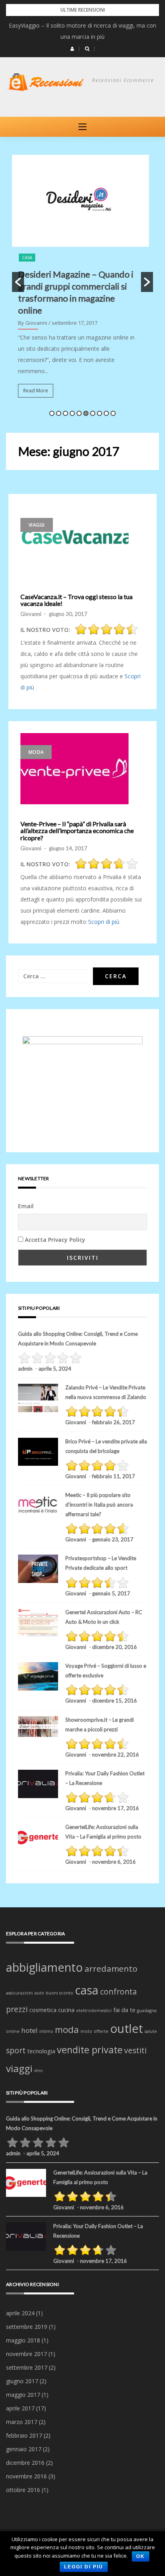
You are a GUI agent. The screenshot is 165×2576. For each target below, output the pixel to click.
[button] (72, 49)
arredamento (111, 1968)
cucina (66, 2010)
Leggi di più (84, 2567)
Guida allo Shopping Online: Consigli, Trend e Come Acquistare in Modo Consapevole (78, 1339)
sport (16, 2050)
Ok (141, 2556)
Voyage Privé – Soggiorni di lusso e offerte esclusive (106, 1671)
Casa (27, 258)
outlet (127, 2028)
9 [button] (106, 413)
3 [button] (65, 413)
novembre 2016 (26, 2476)
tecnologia (41, 2051)
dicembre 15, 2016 (115, 1701)
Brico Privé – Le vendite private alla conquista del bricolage (106, 1446)
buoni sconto (59, 1993)
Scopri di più (104, 922)
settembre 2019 (27, 2327)
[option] (82, 282)
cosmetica (43, 2010)
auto (39, 1993)
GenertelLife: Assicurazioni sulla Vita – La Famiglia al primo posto (103, 1832)
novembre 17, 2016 (116, 1808)
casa (87, 1990)
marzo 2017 (22, 2422)
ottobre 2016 (23, 2490)
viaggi (19, 2068)
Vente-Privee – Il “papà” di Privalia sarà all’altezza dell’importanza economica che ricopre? (77, 831)
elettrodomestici (94, 2010)
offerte (101, 2031)
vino (38, 2070)
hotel (29, 2030)
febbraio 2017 (24, 2435)
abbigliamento (44, 1967)
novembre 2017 (26, 2354)
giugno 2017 (22, 2381)
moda (67, 2029)
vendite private (90, 2050)
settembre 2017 (27, 2367)
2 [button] (59, 413)
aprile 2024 (20, 2313)
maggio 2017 (23, 2395)
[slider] (107, 629)
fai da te (124, 2010)
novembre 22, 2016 (116, 1755)
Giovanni (31, 614)
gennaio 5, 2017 (111, 1593)
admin (25, 1369)
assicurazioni (19, 1993)
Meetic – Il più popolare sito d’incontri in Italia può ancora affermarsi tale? (99, 1505)
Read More (36, 391)
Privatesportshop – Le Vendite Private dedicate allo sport (101, 1563)
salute (151, 2031)
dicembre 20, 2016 (115, 1647)
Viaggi (37, 525)
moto (86, 2031)
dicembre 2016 (25, 2463)
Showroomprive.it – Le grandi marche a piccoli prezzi (100, 1725)
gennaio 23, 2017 (113, 1539)
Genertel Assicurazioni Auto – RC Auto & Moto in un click (104, 1617)
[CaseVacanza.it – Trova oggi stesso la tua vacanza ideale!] (74, 542)
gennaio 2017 (24, 2449)
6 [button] (86, 413)
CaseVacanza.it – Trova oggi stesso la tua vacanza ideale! (76, 600)
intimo (46, 2031)
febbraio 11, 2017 (114, 1476)
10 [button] (113, 413)
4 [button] (72, 413)
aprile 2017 (20, 2408)
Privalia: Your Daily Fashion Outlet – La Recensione (105, 1778)
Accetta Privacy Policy (55, 1240)
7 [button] (93, 413)
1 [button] (52, 413)
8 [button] (100, 413)
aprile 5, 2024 (55, 1369)
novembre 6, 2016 (114, 1862)
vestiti (135, 2050)
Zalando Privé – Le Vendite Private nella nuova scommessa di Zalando (106, 1392)
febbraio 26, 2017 (114, 1422)
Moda (36, 752)
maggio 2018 (23, 2340)
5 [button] (79, 413)
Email (26, 1206)
